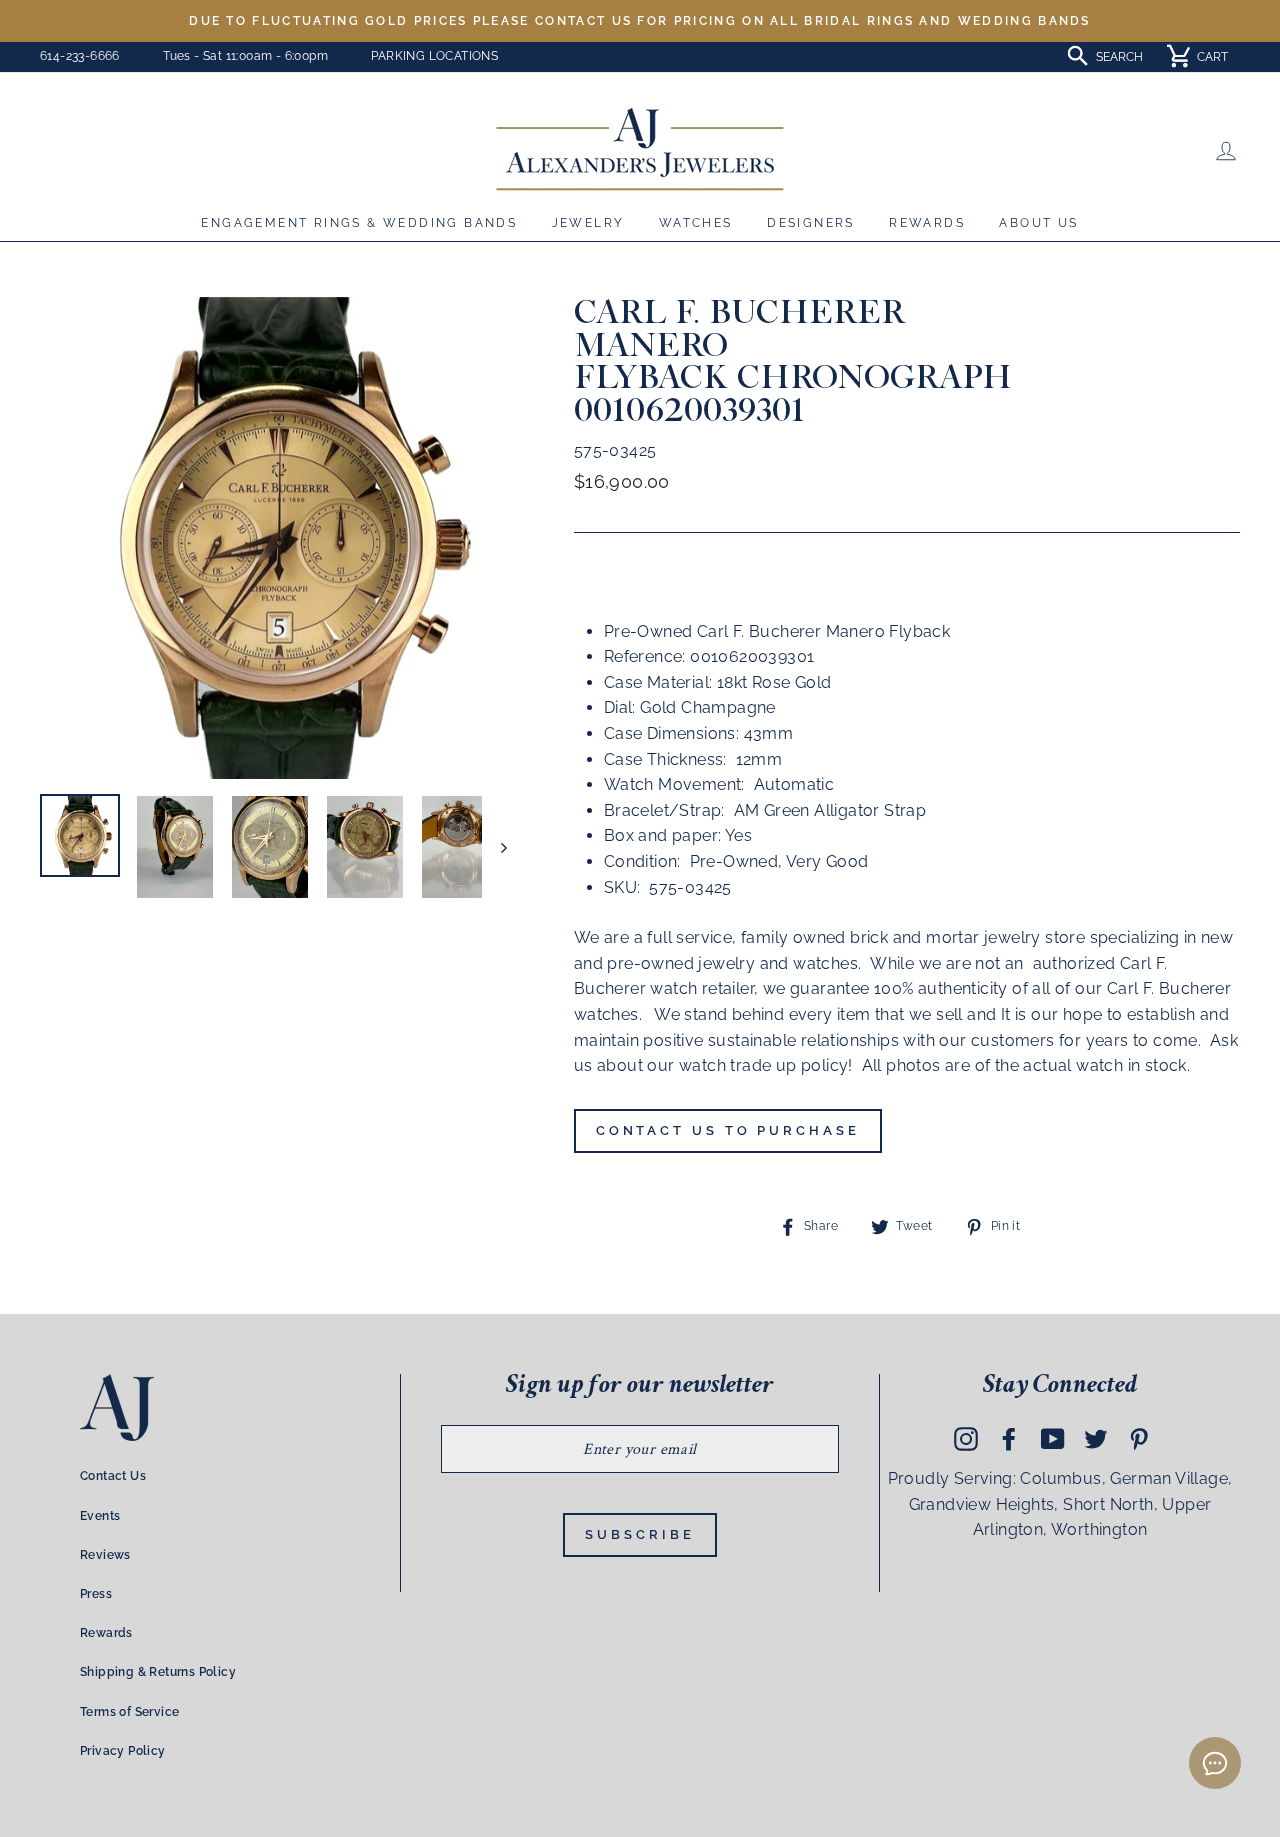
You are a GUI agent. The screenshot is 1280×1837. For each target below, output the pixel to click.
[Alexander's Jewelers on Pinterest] (1139, 1438)
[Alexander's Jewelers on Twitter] (1096, 1438)
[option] (640, 21)
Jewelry (588, 223)
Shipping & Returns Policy (158, 1672)
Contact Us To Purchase (728, 1130)
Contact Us (113, 1476)
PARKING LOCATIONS (434, 56)
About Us (1038, 223)
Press (96, 1594)
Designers (811, 223)
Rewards (927, 223)
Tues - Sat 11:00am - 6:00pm (245, 56)
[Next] (494, 846)
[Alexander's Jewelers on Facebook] (1009, 1438)
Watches (696, 223)
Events (100, 1516)
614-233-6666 (80, 56)
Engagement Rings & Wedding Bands (359, 223)
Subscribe (639, 1534)
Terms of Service (129, 1712)
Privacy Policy (123, 1751)
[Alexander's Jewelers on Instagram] (966, 1438)
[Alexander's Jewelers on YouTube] (1053, 1438)
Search (1119, 57)
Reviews (105, 1555)
